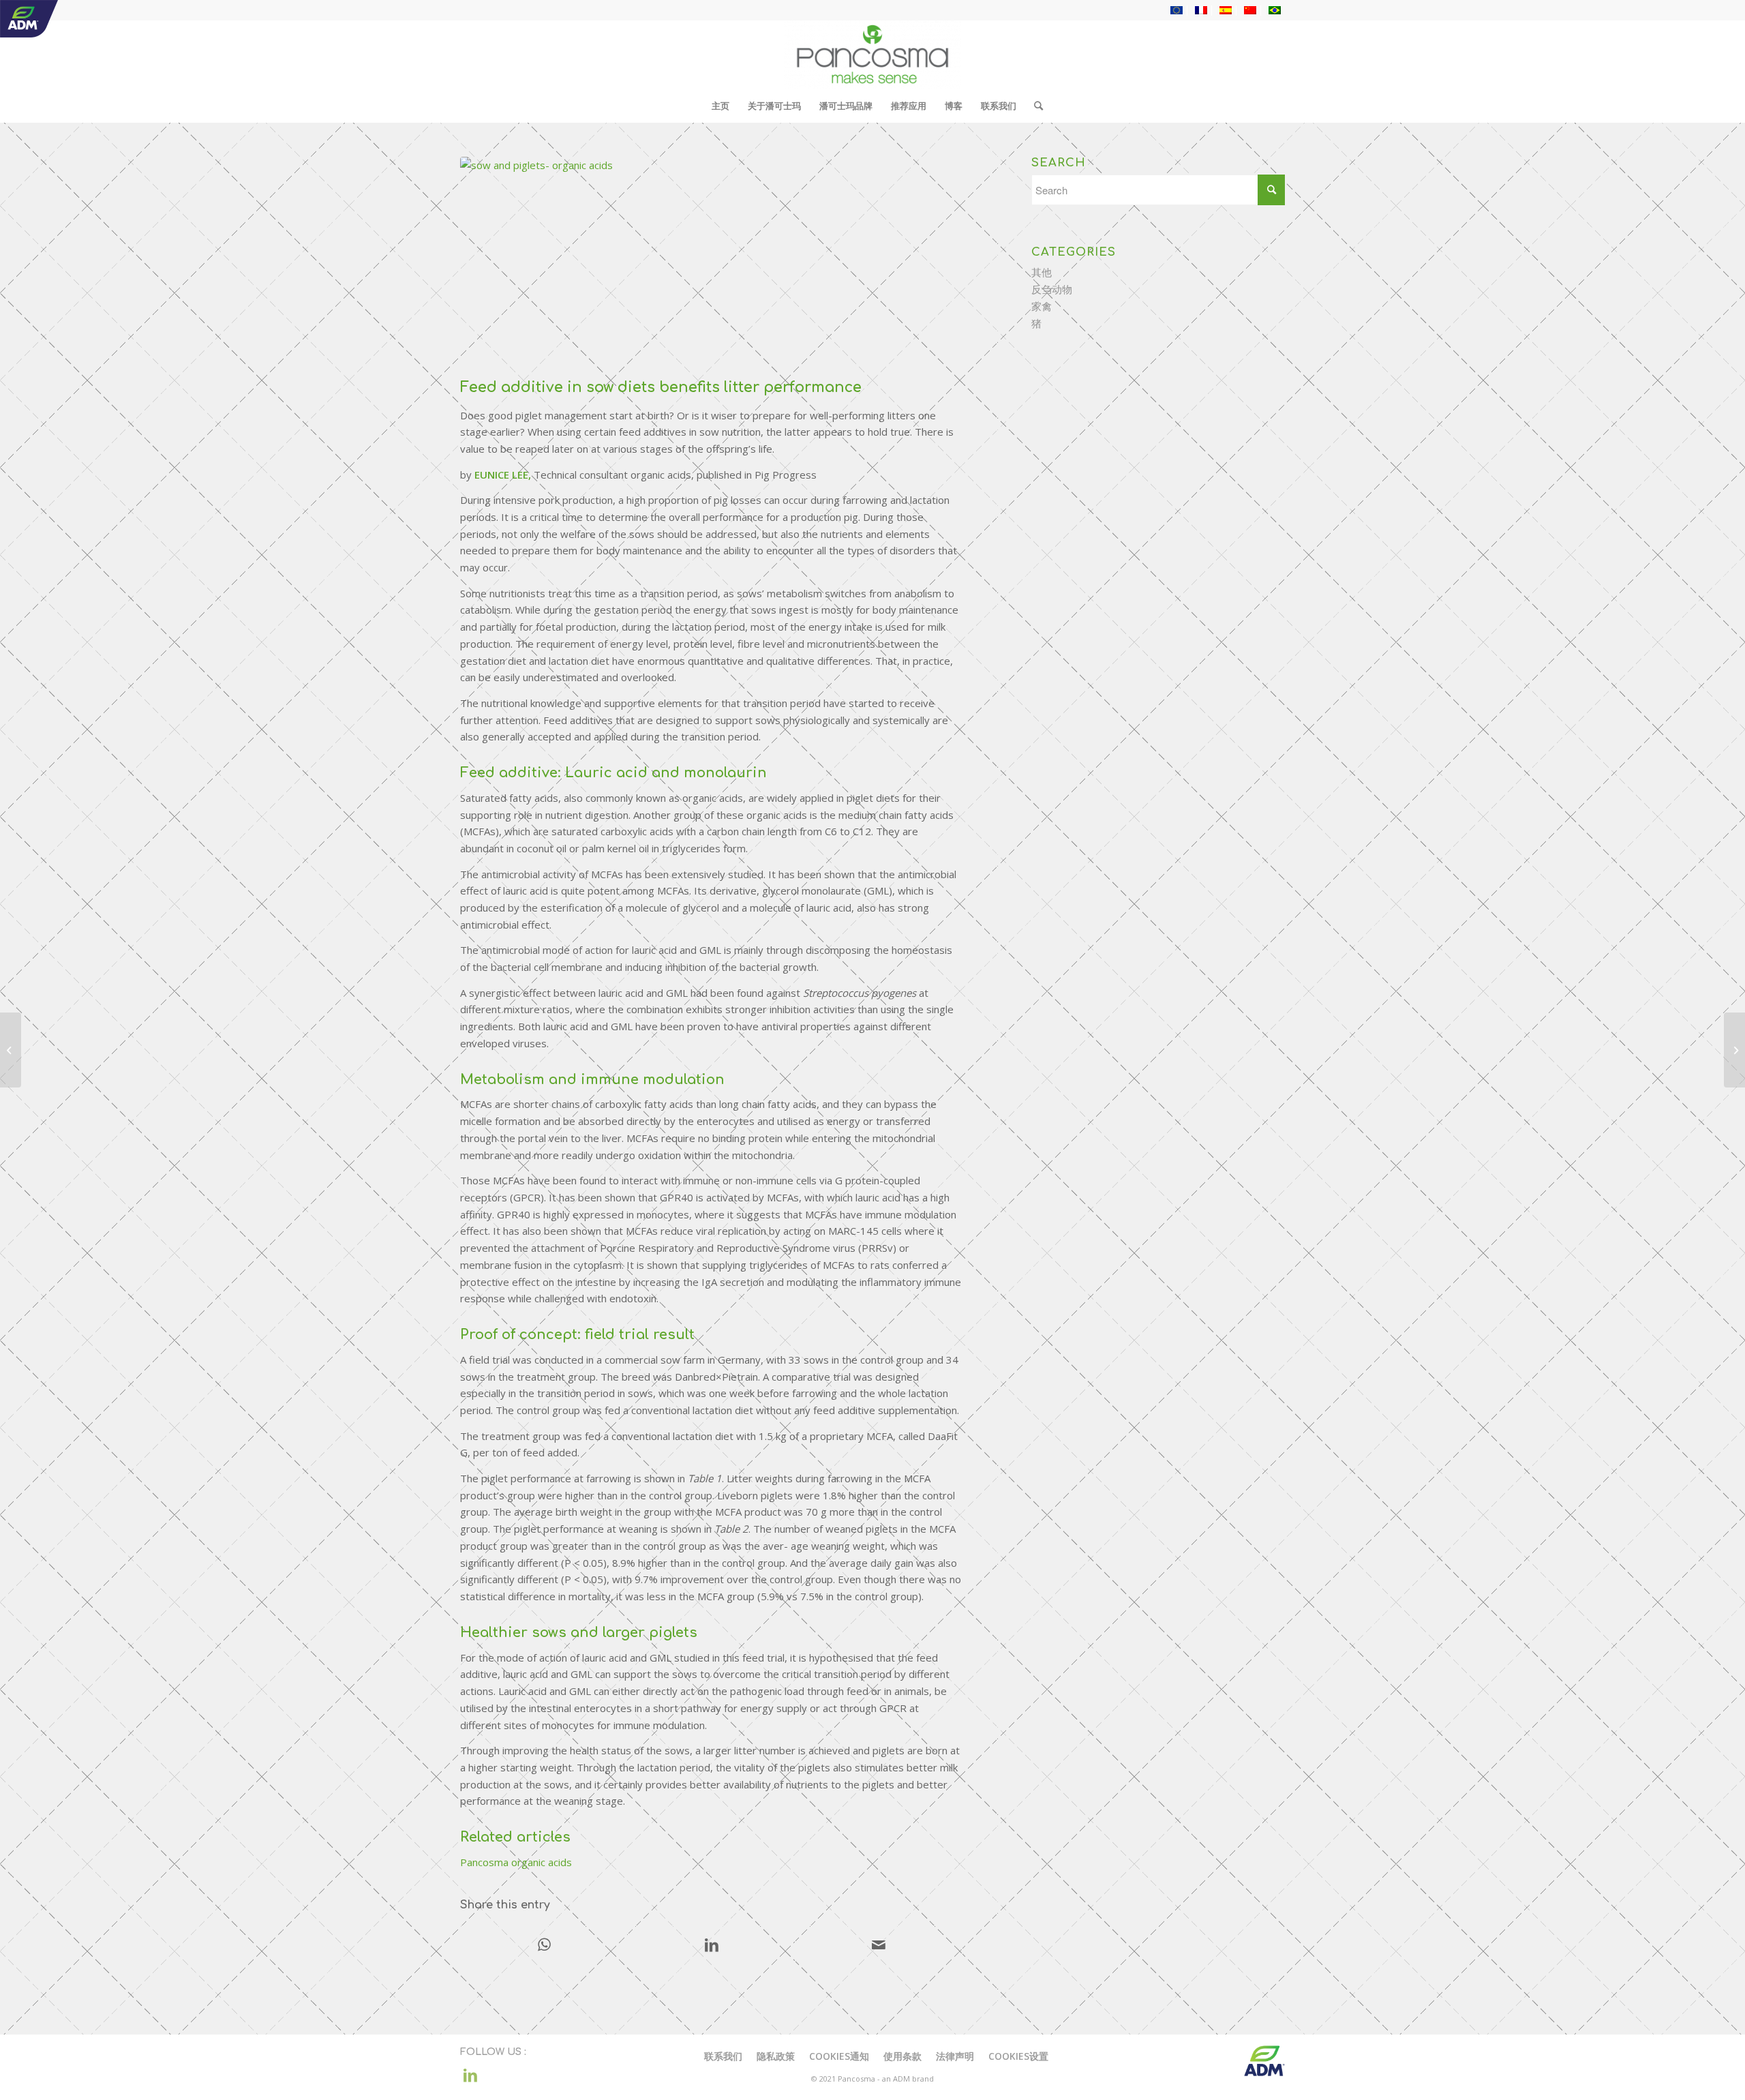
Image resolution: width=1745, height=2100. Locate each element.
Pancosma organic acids (516, 1862)
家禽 (1042, 306)
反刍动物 (1052, 289)
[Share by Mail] (879, 1946)
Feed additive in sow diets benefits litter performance (661, 387)
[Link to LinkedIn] (470, 2075)
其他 (1042, 272)
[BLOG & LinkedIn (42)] (711, 264)
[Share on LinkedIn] (712, 1946)
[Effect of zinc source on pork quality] (1734, 1050)
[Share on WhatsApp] (544, 1946)
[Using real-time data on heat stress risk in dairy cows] (11, 1050)
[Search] (1034, 106)
